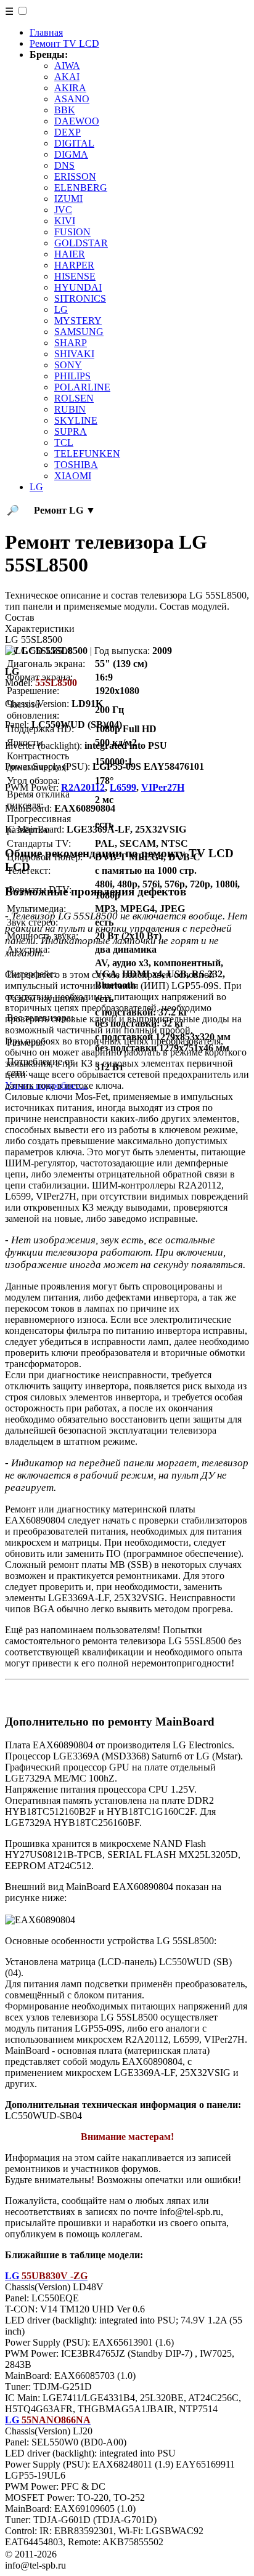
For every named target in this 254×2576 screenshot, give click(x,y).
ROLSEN (74, 398)
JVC (63, 210)
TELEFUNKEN (87, 454)
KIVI (65, 221)
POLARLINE (82, 387)
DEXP (68, 132)
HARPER (74, 265)
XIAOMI (73, 476)
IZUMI (68, 199)
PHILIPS (72, 376)
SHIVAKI (74, 354)
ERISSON (75, 176)
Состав (20, 617)
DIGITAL (74, 143)
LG (61, 309)
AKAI (67, 77)
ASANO (72, 99)
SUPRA (71, 431)
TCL (64, 442)
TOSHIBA (76, 465)
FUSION (72, 232)
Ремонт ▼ (65, 510)
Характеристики (40, 628)
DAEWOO (77, 121)
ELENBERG (81, 188)
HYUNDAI (78, 287)
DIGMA (71, 154)
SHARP (71, 343)
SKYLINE (76, 420)
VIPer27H (163, 787)
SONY (68, 365)
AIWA (67, 66)
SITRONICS (80, 298)
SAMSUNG (79, 332)
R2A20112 (83, 787)
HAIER (70, 254)
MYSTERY (78, 321)
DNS (64, 165)
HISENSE (75, 276)
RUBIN (70, 409)
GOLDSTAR (81, 243)
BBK (65, 110)
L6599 (123, 787)
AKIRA (70, 88)
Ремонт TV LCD (64, 43)
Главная (46, 32)
